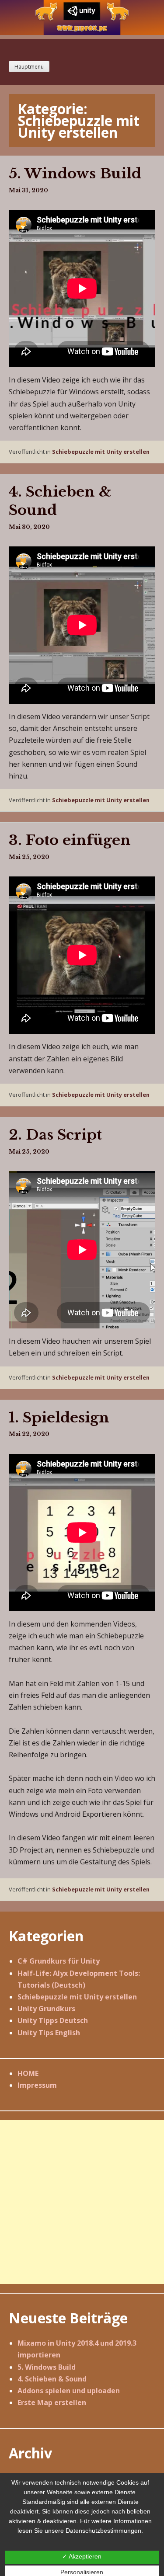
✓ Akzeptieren (82, 2556)
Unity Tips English (49, 2033)
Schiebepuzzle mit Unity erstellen (101, 452)
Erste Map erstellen (52, 2402)
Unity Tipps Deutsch (53, 2020)
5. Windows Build (75, 174)
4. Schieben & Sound (52, 2379)
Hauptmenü (29, 67)
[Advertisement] (82, 2202)
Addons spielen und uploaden (69, 2391)
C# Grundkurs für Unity (59, 1961)
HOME (28, 2073)
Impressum (37, 2085)
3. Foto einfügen (70, 840)
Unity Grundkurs (46, 2009)
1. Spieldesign (59, 1418)
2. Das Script (55, 1135)
